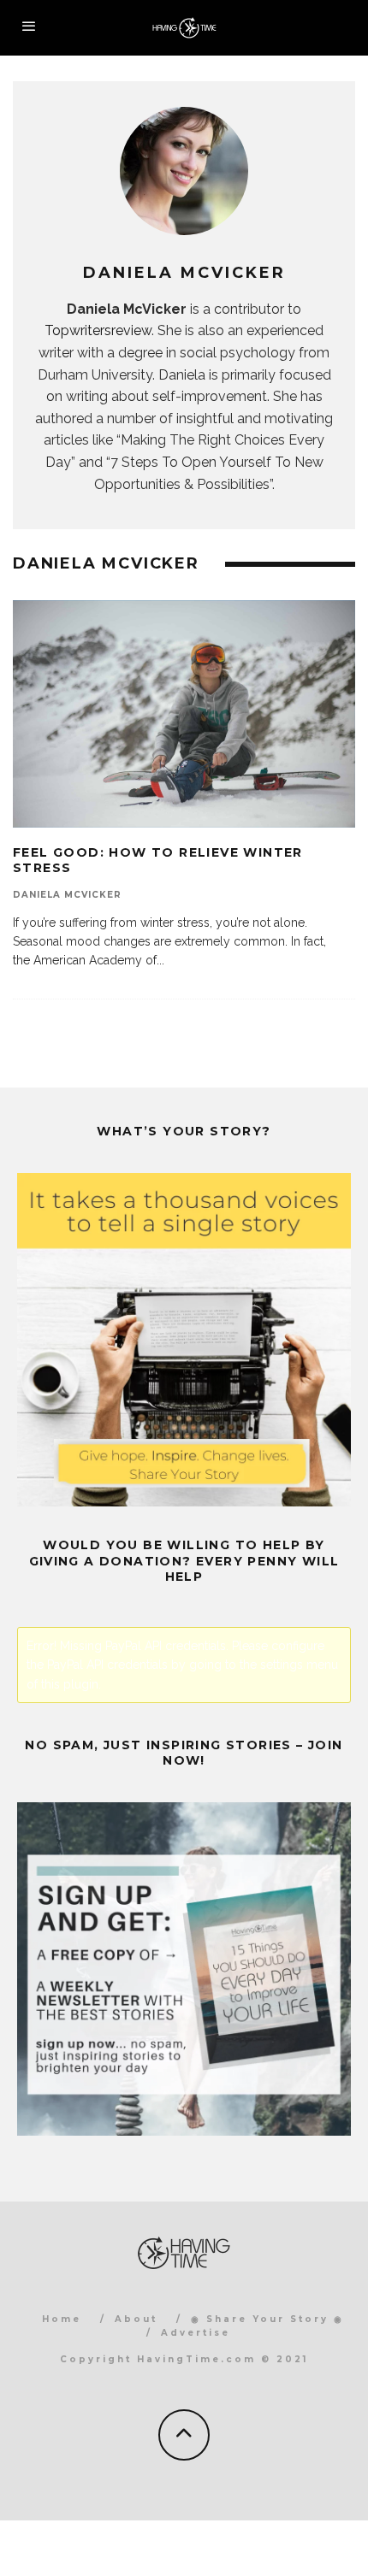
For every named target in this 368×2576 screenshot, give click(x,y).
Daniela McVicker (67, 895)
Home (62, 2319)
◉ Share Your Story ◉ (267, 2319)
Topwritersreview (98, 330)
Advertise (196, 2333)
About (136, 2319)
